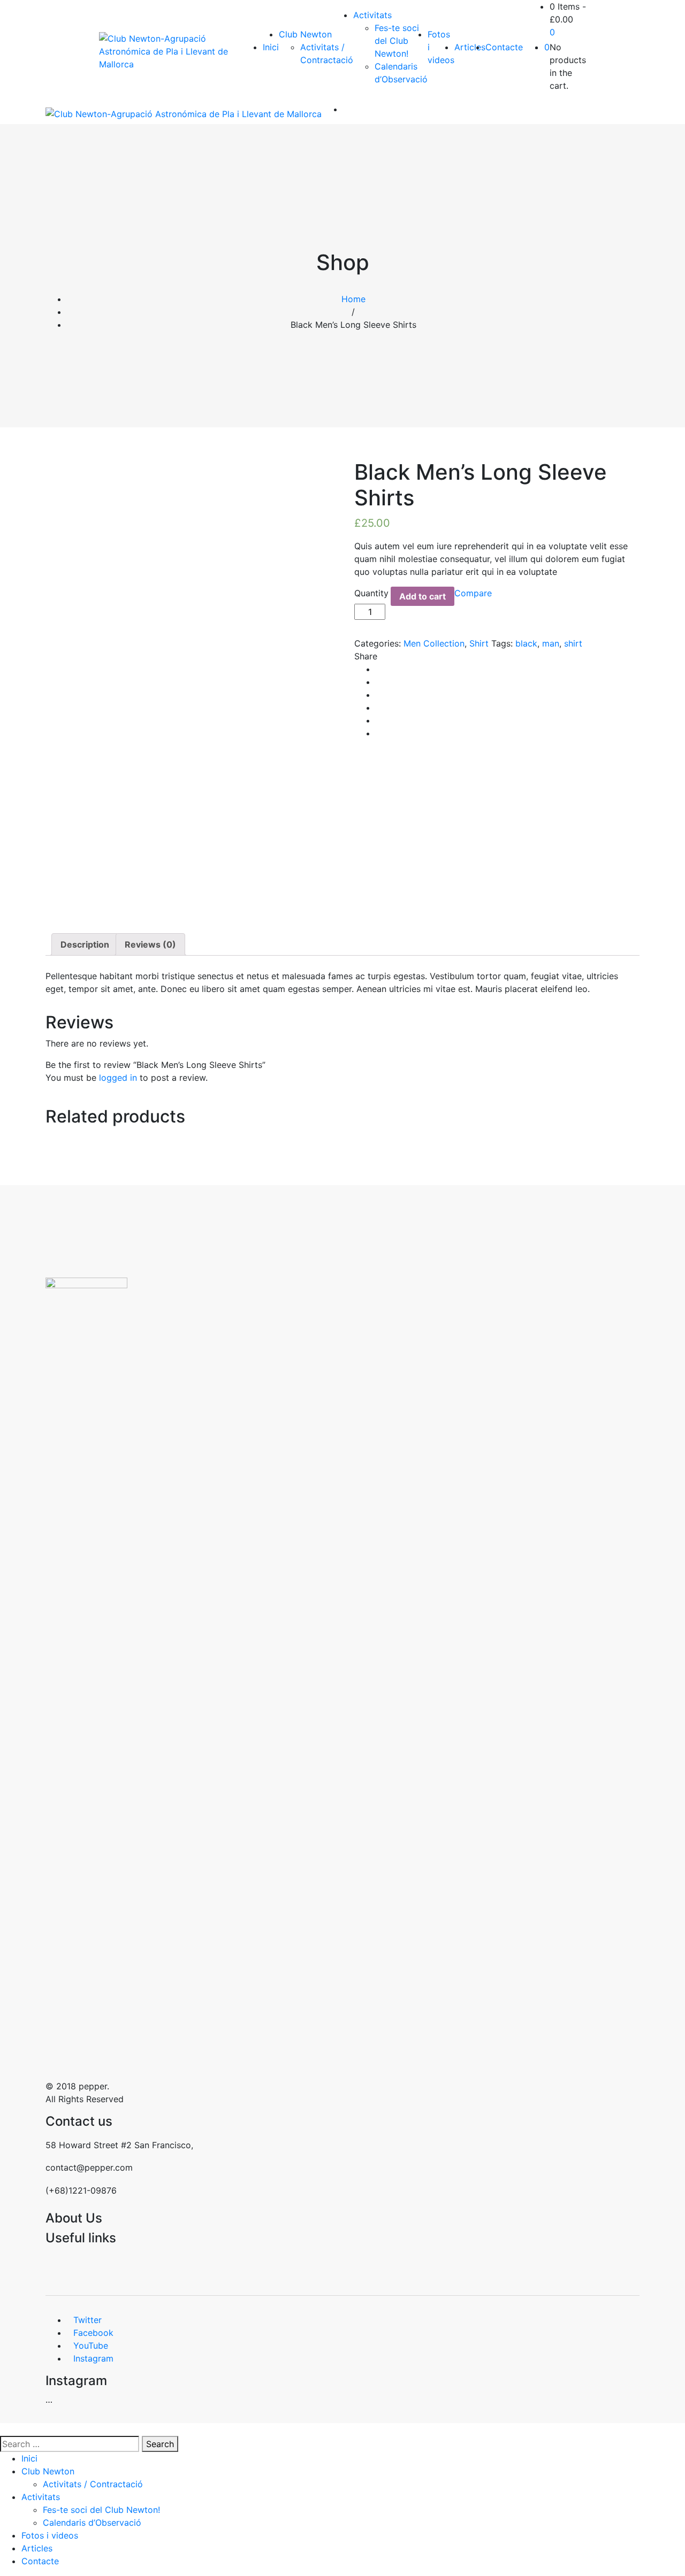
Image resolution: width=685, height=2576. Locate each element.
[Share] (650, 12)
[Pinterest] (379, 733)
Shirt (479, 643)
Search (160, 2444)
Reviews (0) (150, 944)
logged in (118, 1078)
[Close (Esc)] (673, 12)
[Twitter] (379, 682)
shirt (573, 643)
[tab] (85, 944)
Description (85, 944)
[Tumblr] (379, 720)
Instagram (93, 2358)
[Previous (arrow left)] (19, 1288)
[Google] (379, 695)
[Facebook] (379, 669)
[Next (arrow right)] (666, 1288)
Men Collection (434, 643)
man (551, 643)
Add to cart (423, 596)
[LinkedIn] (379, 708)
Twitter (87, 2320)
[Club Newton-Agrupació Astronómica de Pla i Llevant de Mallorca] (170, 51)
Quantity (371, 593)
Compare (473, 593)
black (526, 643)
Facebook (93, 2333)
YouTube (91, 2346)
